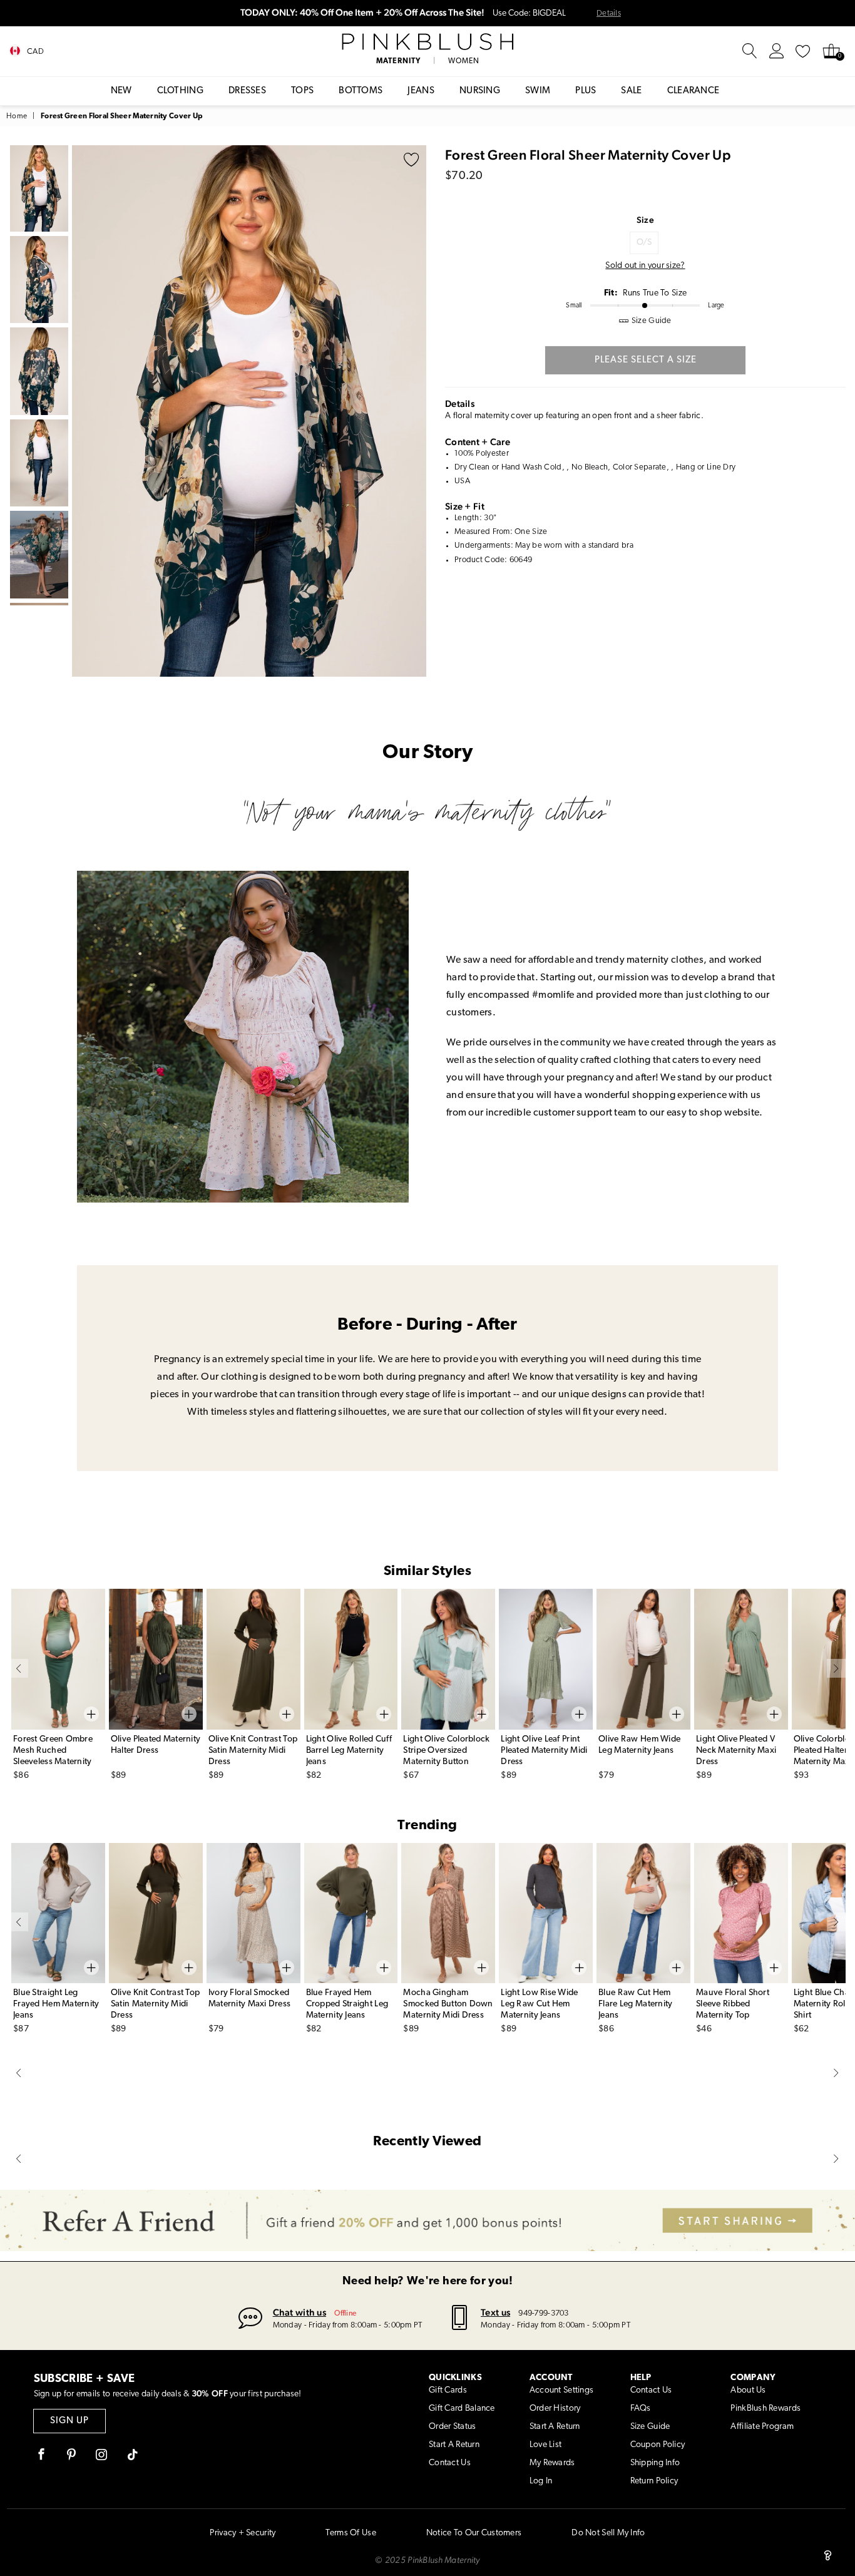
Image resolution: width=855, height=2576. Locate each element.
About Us (748, 2390)
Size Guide (650, 2427)
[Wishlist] (803, 51)
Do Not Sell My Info (608, 2533)
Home (17, 116)
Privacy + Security (243, 2533)
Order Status (452, 2427)
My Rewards (552, 2463)
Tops (302, 91)
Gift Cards (448, 2390)
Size (645, 220)
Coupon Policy (658, 2445)
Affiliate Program (762, 2427)
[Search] (750, 51)
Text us (495, 2312)
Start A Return (454, 2445)
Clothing (180, 91)
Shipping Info (655, 2463)
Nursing (480, 91)
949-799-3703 (543, 2313)
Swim (538, 91)
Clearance (694, 91)
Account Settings (561, 2390)
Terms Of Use (351, 2533)
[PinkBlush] (427, 42)
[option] (249, 411)
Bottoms (361, 91)
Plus (586, 91)
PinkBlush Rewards (765, 2409)
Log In (541, 2481)
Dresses (247, 91)
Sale (631, 91)
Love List (546, 2445)
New (121, 91)
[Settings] (777, 51)
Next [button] (414, 411)
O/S (644, 243)
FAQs (641, 2409)
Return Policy (654, 2481)
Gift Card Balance (462, 2409)
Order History (555, 2409)
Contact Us (450, 2463)
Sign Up (69, 2421)
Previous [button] (84, 411)
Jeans (421, 91)
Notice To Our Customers (474, 2533)
